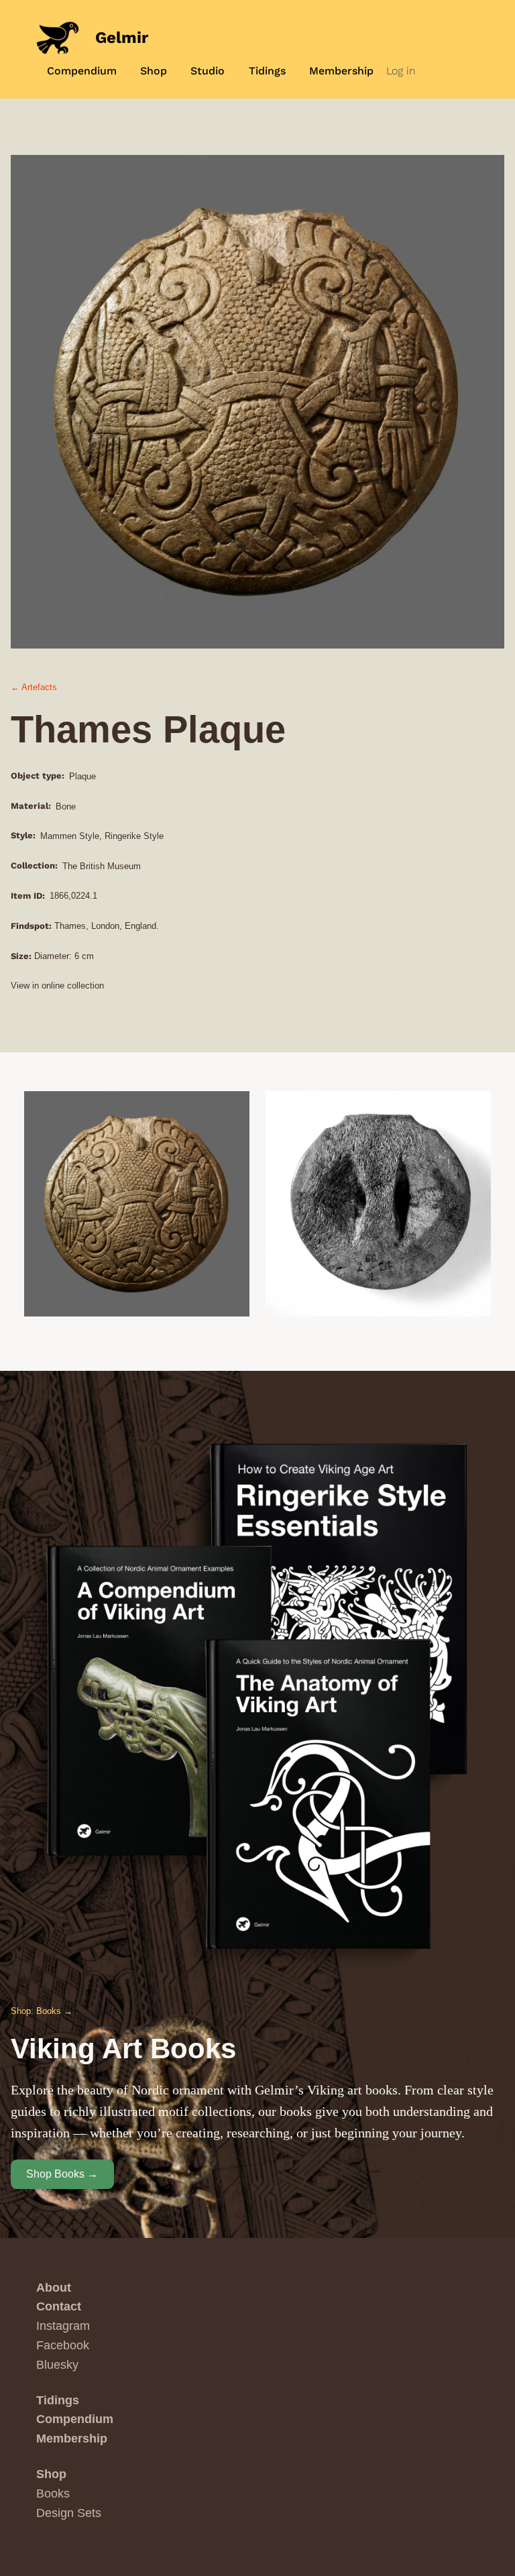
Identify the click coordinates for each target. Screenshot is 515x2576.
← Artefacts (34, 687)
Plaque (82, 776)
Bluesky (57, 2365)
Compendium (75, 2419)
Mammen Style (70, 836)
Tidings (58, 2400)
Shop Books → (62, 2174)
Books (53, 2494)
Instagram (63, 2326)
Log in (401, 71)
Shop (51, 2474)
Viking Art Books (123, 2049)
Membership (72, 2439)
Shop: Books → (42, 2011)
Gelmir (122, 38)
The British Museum (102, 866)
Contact (59, 2306)
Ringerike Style (134, 836)
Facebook (63, 2345)
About (54, 2288)
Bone (66, 806)
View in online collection (57, 986)
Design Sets (69, 2513)
